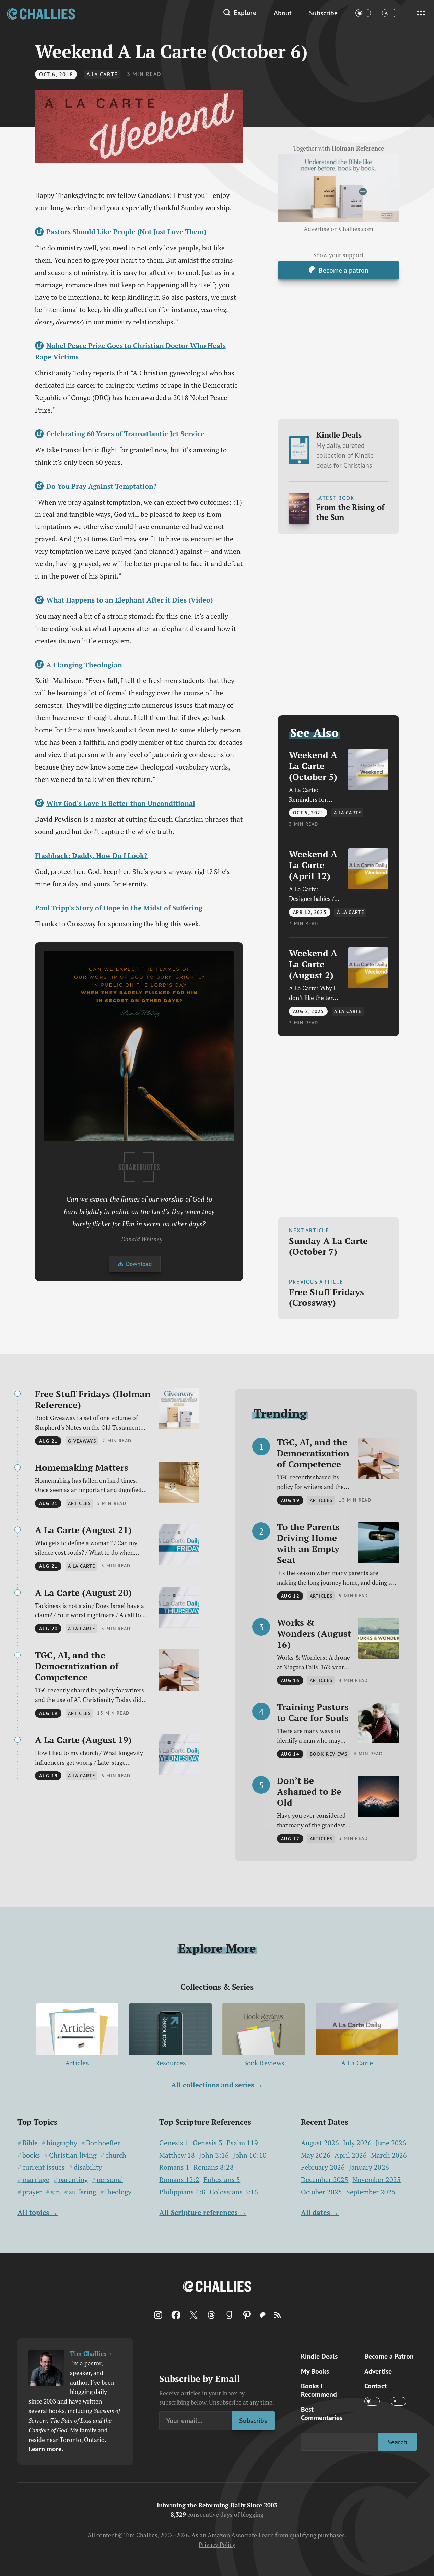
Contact (376, 2386)
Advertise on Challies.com (338, 229)
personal (110, 2180)
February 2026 (323, 2167)
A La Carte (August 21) (83, 1530)
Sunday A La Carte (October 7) (328, 1246)
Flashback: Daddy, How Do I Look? (91, 855)
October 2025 (321, 2192)
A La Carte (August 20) (83, 1593)
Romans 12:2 (179, 2180)
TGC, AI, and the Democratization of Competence (77, 1666)
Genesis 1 (174, 2143)
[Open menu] (421, 13)
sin (55, 2192)
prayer (32, 2192)
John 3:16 (214, 2155)
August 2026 (320, 2143)
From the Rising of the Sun (350, 512)
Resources (171, 2063)
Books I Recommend (319, 2390)
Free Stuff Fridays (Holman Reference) (93, 1399)
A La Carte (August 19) (83, 1740)
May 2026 (316, 2155)
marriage (36, 2180)
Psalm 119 (242, 2143)
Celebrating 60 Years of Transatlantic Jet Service (125, 434)
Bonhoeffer (103, 2143)
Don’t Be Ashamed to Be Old (309, 1791)
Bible (30, 2143)
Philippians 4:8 (182, 2192)
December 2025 (325, 2179)
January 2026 (369, 2167)
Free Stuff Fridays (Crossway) (326, 1297)
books (31, 2155)
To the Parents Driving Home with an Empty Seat (308, 1543)
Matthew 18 (177, 2155)
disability (88, 2167)
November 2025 (377, 2179)
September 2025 (371, 2192)
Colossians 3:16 (234, 2192)
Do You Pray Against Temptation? (101, 486)
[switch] (363, 13)
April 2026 (351, 2155)
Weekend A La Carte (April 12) (313, 865)
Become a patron (344, 270)
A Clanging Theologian (84, 665)
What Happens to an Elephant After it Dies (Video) (129, 600)
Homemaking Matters (82, 1467)
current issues (44, 2167)
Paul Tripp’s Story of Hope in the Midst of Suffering (119, 908)
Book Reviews (264, 2063)
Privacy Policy (217, 2545)
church (116, 2155)
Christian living (73, 2155)
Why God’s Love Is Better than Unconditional (121, 803)
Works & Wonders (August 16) (314, 1633)
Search (397, 2442)
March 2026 (389, 2155)
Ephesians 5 (222, 2180)
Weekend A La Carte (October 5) (313, 765)
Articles (77, 2063)
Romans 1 (174, 2167)
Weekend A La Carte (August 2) (313, 964)
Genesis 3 (208, 2143)
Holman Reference (358, 148)
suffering (83, 2192)
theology (118, 2192)
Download (139, 1264)
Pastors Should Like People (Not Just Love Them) (126, 232)
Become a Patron (389, 2356)
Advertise (378, 2371)
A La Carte (102, 74)
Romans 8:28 (214, 2167)
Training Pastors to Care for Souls (313, 1712)
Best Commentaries (322, 2413)
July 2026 (357, 2143)
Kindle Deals (345, 450)
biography (62, 2143)
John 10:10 (250, 2155)
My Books (315, 2371)
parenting (73, 2180)
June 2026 (391, 2143)
